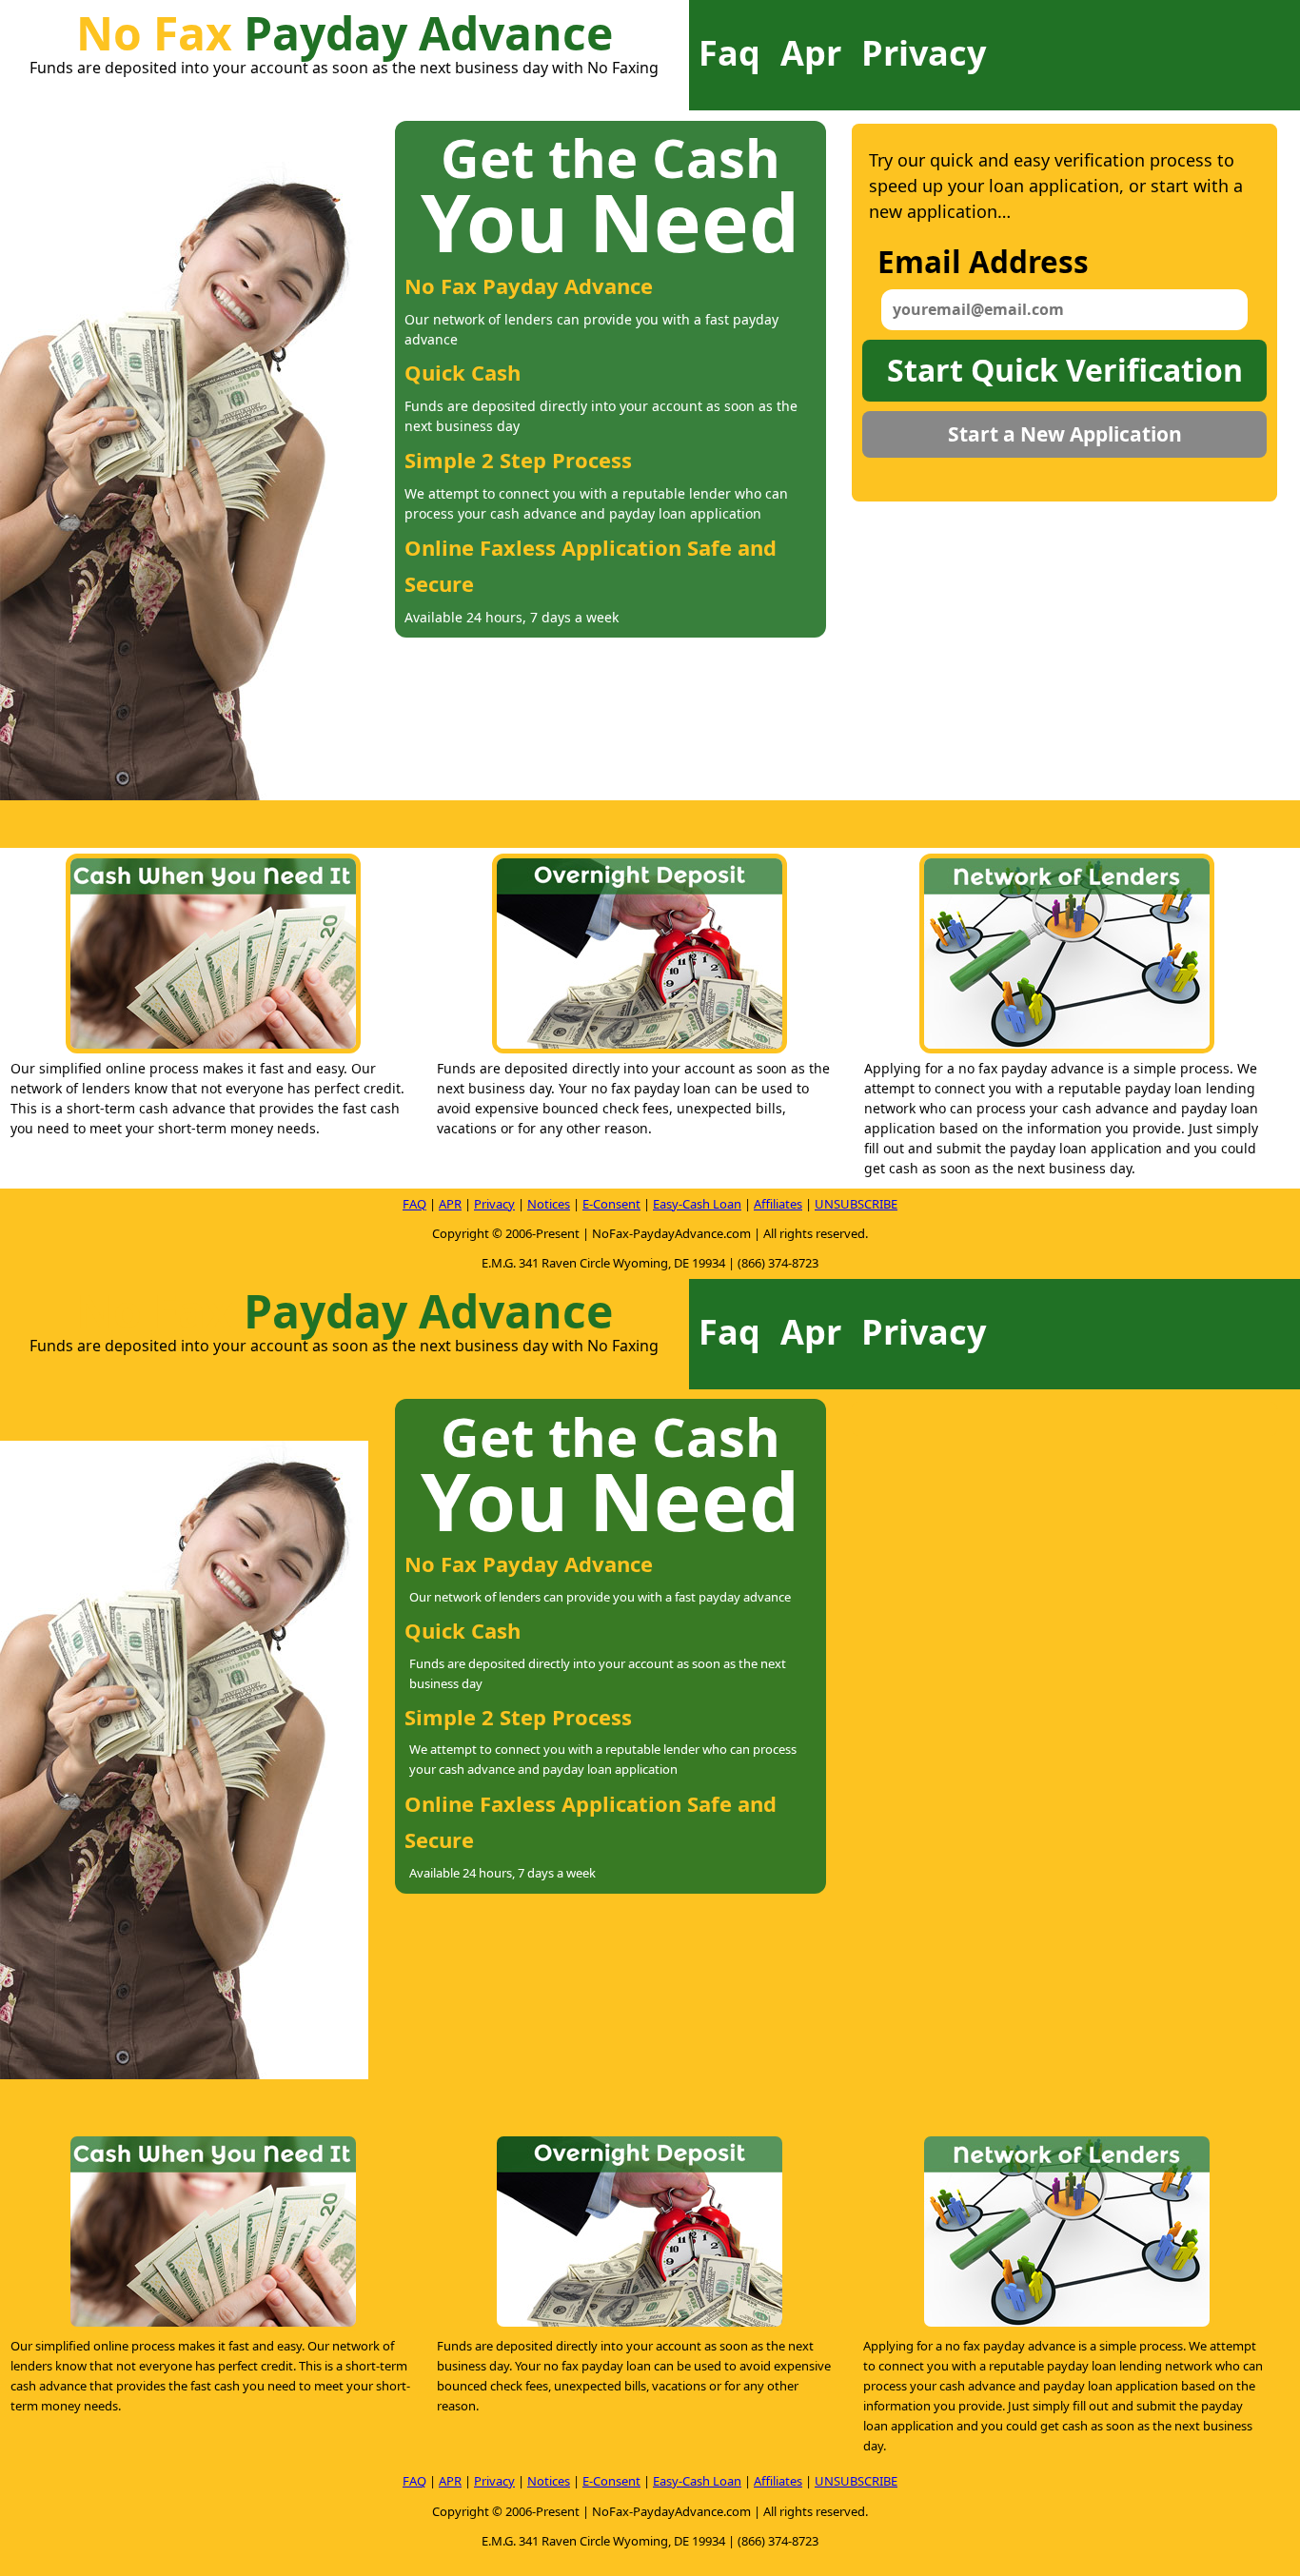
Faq (729, 53)
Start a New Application (1065, 434)
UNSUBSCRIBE (856, 1204)
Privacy (924, 53)
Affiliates (778, 1204)
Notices (549, 1204)
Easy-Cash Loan (697, 1204)
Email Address (983, 261)
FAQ (414, 1204)
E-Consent (611, 1204)
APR (450, 1204)
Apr (811, 53)
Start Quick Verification (1065, 370)
